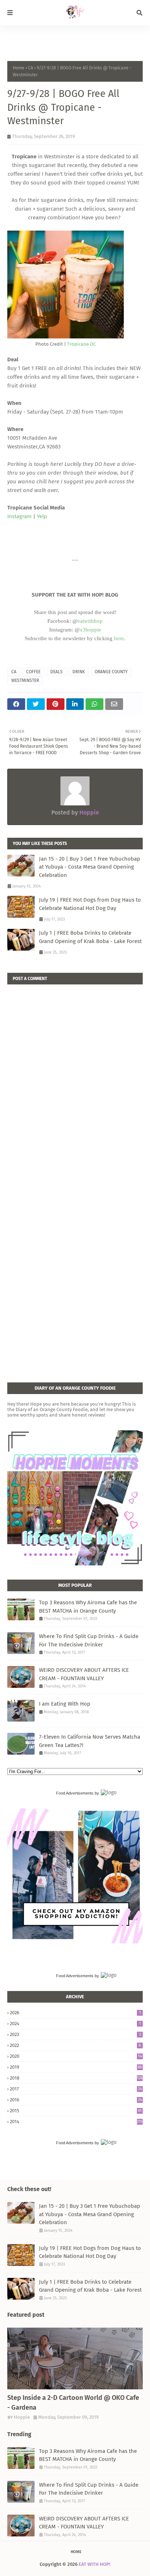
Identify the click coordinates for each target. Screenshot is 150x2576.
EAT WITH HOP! (94, 2564)
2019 (76, 2067)
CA (31, 68)
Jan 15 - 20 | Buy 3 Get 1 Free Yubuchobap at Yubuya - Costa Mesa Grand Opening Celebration (90, 867)
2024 (75, 2024)
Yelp (42, 516)
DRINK (79, 672)
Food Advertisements (75, 1793)
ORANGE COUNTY (111, 672)
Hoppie (88, 812)
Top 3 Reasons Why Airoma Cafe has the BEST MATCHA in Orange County (88, 1607)
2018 (76, 2078)
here (119, 638)
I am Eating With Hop (65, 1704)
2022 (75, 2045)
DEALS (56, 672)
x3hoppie (90, 630)
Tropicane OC (81, 344)
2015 (76, 2111)
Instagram (19, 516)
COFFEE (33, 672)
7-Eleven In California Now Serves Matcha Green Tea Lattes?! (90, 1741)
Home (19, 68)
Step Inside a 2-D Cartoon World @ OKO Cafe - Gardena (73, 2403)
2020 (76, 2056)
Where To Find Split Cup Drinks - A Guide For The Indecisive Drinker (89, 1640)
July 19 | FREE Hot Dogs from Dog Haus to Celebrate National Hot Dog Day (90, 904)
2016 (76, 2100)
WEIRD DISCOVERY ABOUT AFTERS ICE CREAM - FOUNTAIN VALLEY (84, 1674)
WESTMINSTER (25, 680)
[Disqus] (75, 1075)
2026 (75, 2013)
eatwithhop (90, 621)
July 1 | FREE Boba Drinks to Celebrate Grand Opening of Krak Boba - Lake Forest (90, 937)
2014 (76, 2122)
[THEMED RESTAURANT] (75, 2358)
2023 (75, 2034)
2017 (76, 2089)
